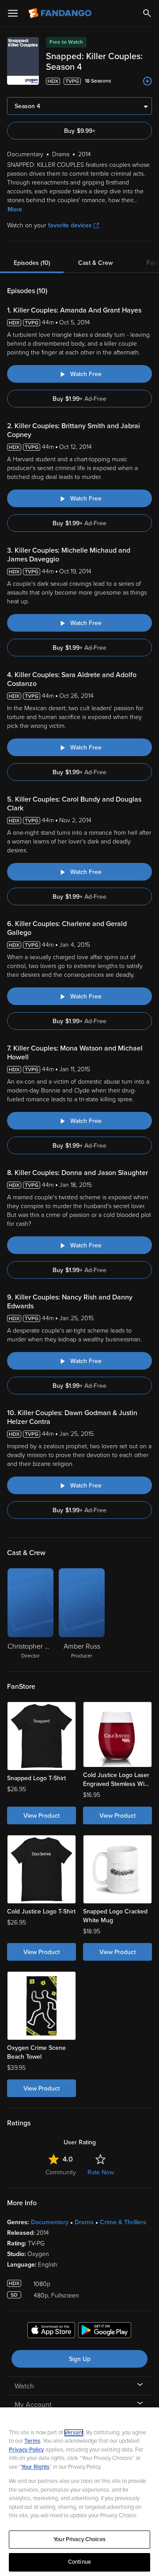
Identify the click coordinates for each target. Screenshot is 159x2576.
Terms (32, 2441)
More (15, 209)
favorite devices (70, 225)
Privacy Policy (26, 2450)
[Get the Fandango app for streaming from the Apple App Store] (51, 2331)
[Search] (147, 13)
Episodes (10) (32, 263)
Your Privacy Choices (79, 2539)
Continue (79, 2562)
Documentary (50, 2222)
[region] (79, 2492)
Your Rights (35, 2467)
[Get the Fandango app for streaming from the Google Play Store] (105, 2331)
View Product (42, 1816)
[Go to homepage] (61, 13)
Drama (84, 2222)
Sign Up (80, 2359)
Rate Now (101, 2172)
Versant (74, 2433)
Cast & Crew (95, 263)
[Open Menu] (13, 13)
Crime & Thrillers (123, 2222)
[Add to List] (148, 81)
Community (61, 2172)
